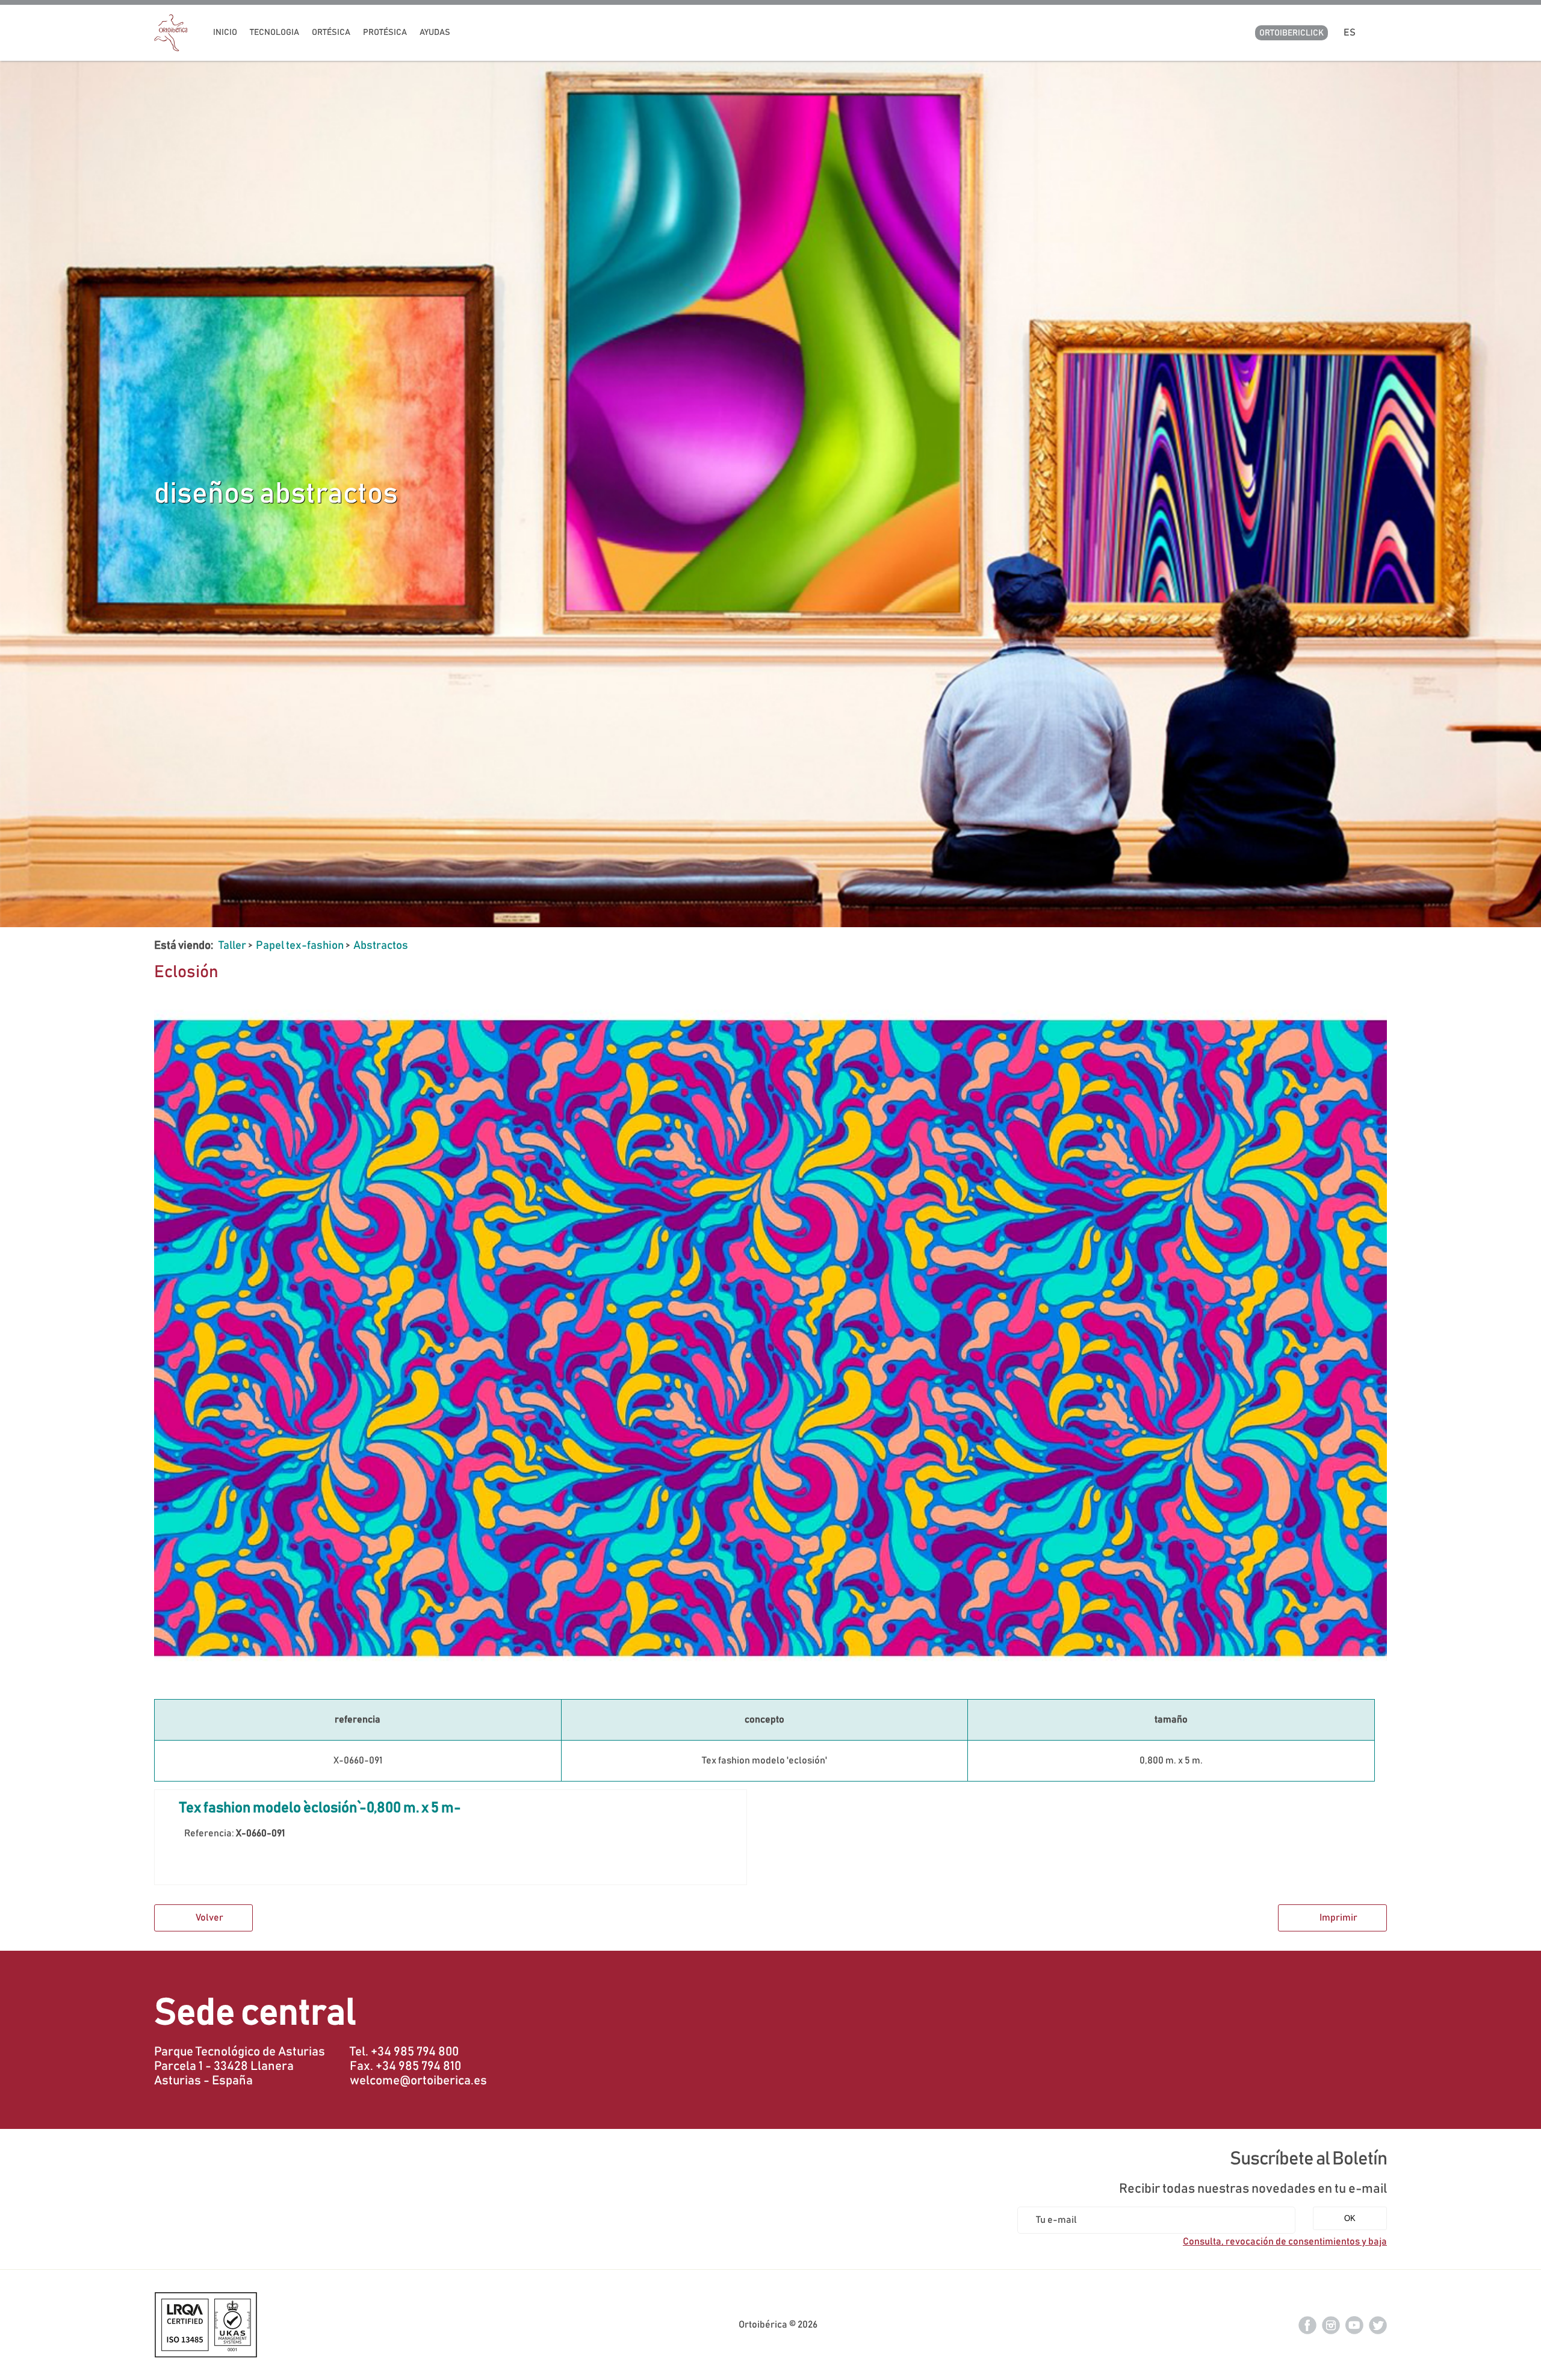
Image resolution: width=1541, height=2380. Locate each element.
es (1351, 33)
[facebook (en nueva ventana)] (1307, 2325)
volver (209, 1918)
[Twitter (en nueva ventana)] (1378, 2325)
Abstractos (381, 946)
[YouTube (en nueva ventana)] (1354, 2325)
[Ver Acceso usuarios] (1382, 33)
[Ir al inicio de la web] (171, 48)
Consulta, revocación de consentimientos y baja (1285, 2242)
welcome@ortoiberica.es (418, 2081)
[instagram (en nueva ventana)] (1331, 2325)
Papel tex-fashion (300, 946)
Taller (232, 946)
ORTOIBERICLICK (1291, 33)
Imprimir (1338, 1918)
